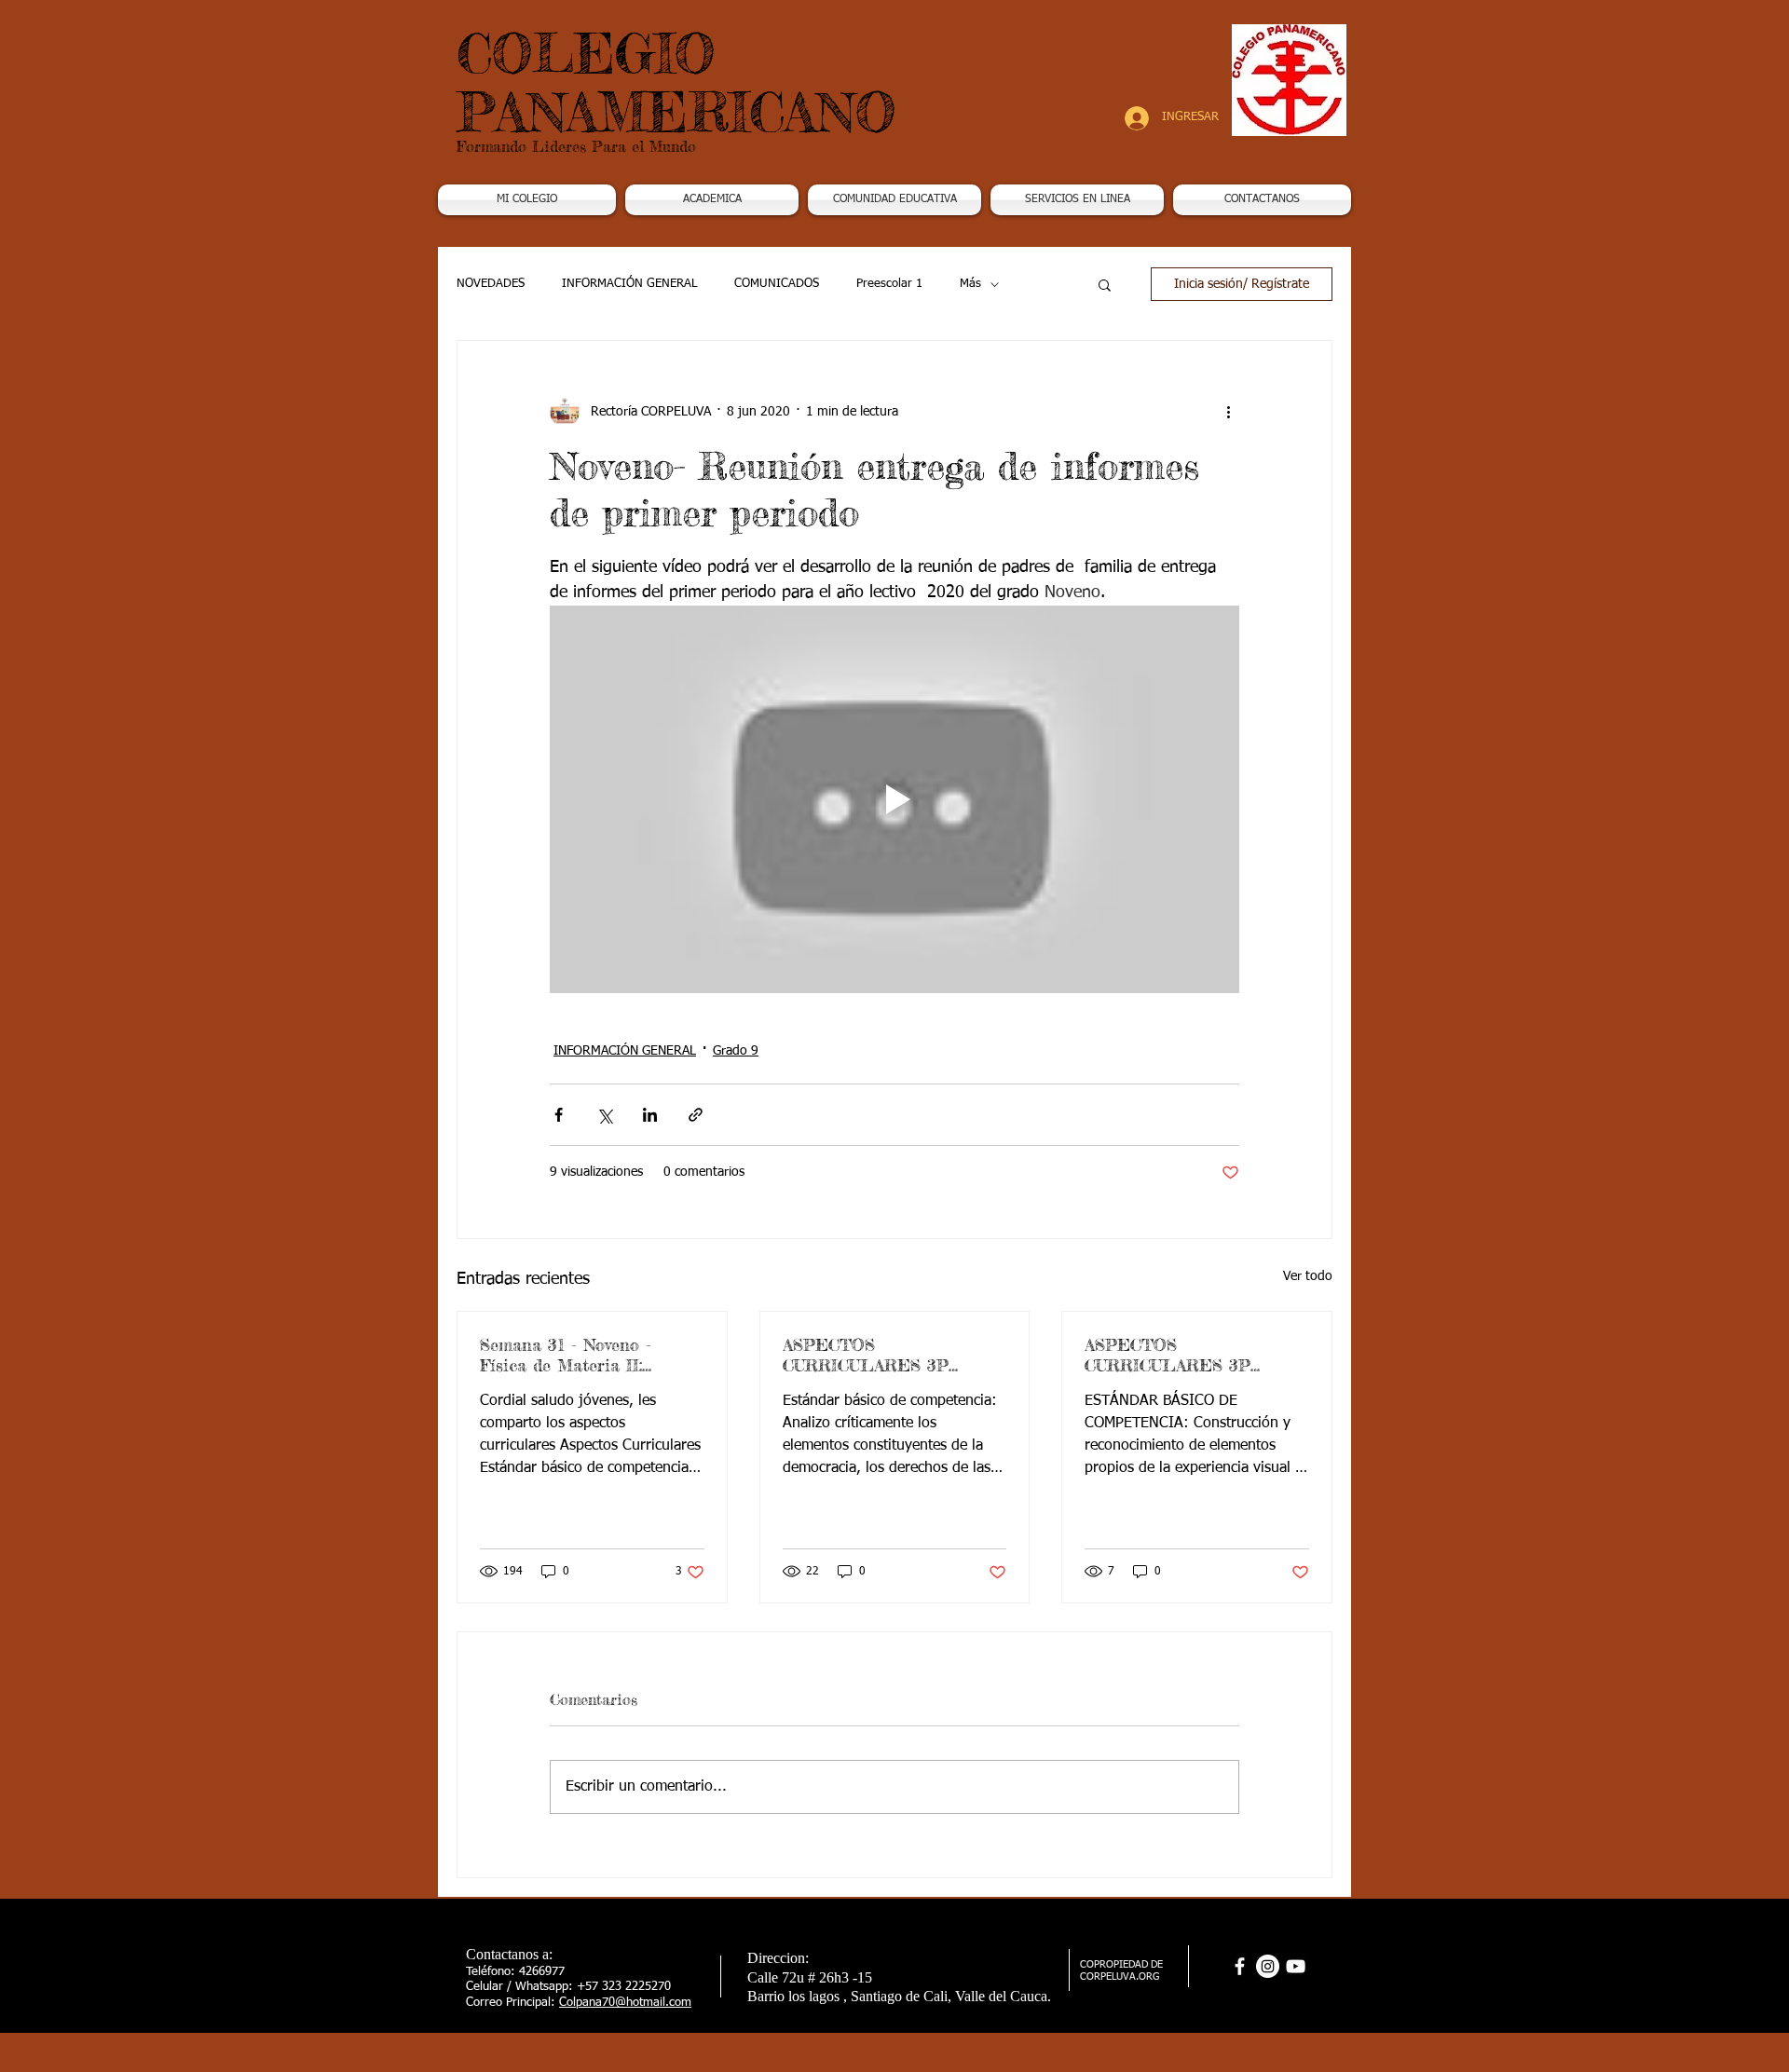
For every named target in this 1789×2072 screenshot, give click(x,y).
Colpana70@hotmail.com (625, 2003)
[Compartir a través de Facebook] (559, 1115)
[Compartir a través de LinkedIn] (650, 1115)
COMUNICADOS (777, 284)
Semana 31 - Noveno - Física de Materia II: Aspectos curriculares (566, 1355)
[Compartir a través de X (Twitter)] (604, 1115)
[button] (712, 200)
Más (970, 284)
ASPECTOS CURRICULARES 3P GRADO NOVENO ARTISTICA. (1168, 1355)
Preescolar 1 (889, 284)
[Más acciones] (1228, 412)
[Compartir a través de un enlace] (696, 1115)
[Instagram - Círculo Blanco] (1268, 1966)
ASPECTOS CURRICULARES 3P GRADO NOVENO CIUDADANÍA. (866, 1355)
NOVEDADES (491, 284)
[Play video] (894, 799)
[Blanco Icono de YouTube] (1296, 1966)
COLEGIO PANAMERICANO (676, 82)
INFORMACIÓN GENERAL (629, 284)
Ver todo (1308, 1276)
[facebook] (1240, 1966)
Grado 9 (736, 1051)
